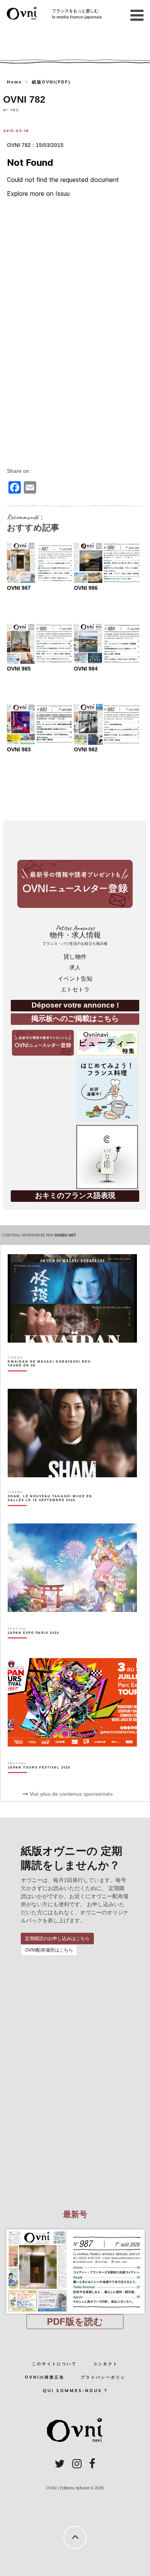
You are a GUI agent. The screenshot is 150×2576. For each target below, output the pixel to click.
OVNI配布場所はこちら (49, 1950)
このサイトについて (54, 2364)
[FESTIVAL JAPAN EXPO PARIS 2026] (33, 1646)
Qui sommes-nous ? (75, 2391)
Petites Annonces (75, 935)
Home (14, 82)
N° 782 (11, 110)
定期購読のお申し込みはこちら (57, 1939)
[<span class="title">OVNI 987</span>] (75, 2229)
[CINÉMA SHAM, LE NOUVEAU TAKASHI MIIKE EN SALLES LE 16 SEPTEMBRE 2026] (52, 1512)
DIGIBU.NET (65, 1235)
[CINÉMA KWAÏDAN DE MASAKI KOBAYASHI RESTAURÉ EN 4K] (52, 1377)
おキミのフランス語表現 (75, 1195)
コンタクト (106, 2364)
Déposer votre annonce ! (75, 1005)
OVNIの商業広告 (45, 2377)
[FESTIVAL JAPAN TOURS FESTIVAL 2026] (39, 1781)
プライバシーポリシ (103, 2377)
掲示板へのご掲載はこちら (75, 1019)
